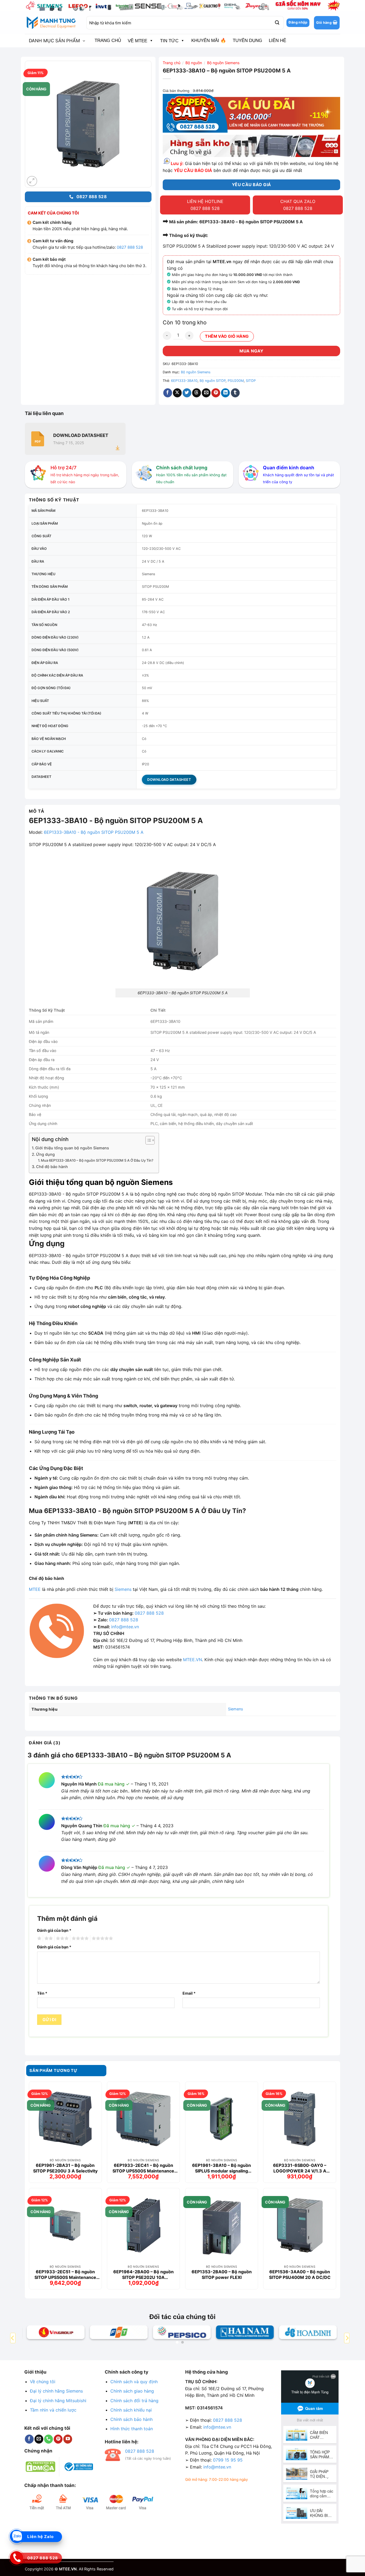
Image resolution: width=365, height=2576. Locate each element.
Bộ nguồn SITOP (213, 381)
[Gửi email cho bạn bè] (206, 393)
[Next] (347, 2338)
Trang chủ (172, 63)
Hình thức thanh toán (132, 2429)
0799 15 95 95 (228, 2460)
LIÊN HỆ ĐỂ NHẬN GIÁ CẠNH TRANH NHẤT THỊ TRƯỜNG (277, 125)
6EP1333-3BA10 (184, 381)
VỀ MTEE (137, 41)
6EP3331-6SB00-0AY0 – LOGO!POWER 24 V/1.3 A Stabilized (300, 2168)
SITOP (251, 381)
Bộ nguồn (194, 63)
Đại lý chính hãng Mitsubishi (58, 2401)
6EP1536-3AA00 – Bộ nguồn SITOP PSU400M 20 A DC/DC (300, 2274)
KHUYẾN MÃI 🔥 (209, 41)
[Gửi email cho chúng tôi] (39, 2439)
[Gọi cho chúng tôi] (48, 2439)
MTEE (35, 1589)
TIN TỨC (169, 41)
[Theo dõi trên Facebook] (29, 2439)
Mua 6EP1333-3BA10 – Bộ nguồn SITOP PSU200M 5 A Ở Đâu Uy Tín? (97, 1160)
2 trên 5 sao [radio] (48, 1938)
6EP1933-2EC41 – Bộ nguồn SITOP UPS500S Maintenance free (143, 2168)
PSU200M (236, 381)
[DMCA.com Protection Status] (40, 2466)
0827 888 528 (130, 247)
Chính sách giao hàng (132, 2391)
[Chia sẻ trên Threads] (197, 393)
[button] (327, 23)
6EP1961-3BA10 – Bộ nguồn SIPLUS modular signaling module (222, 2168)
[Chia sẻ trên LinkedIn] (225, 393)
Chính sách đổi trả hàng (134, 2401)
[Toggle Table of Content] (147, 1140)
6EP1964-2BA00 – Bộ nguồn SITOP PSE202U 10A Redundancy (143, 2274)
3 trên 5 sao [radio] (61, 1938)
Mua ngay (251, 351)
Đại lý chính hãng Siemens (56, 2391)
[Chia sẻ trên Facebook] (168, 393)
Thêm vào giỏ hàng (227, 336)
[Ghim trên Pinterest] (216, 393)
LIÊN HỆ (277, 41)
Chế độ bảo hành (52, 1167)
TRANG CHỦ (108, 41)
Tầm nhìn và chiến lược (53, 2410)
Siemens (123, 1589)
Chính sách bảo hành (131, 2419)
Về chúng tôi (43, 2382)
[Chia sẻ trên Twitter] (187, 393)
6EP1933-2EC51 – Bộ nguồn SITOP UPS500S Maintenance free (65, 2274)
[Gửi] (277, 23)
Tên (42, 1993)
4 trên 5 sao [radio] (79, 1938)
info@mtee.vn (125, 1627)
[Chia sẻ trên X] (177, 393)
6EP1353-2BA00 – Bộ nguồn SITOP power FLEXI (222, 2274)
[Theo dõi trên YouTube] (68, 2439)
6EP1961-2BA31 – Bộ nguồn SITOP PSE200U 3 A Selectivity (65, 2168)
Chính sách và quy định (134, 2382)
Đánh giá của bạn (54, 1930)
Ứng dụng (45, 1154)
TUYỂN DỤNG (247, 41)
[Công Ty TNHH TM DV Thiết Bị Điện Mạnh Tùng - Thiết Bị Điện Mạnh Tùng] (52, 23)
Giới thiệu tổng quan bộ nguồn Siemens (72, 1148)
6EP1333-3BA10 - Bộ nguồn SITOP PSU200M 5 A (94, 832)
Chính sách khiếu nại (131, 2410)
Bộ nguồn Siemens (223, 63)
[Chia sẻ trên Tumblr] (235, 393)
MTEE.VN (193, 1660)
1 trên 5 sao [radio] (39, 1938)
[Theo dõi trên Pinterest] (58, 2439)
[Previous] (13, 2338)
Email (189, 1993)
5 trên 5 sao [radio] (102, 1938)
